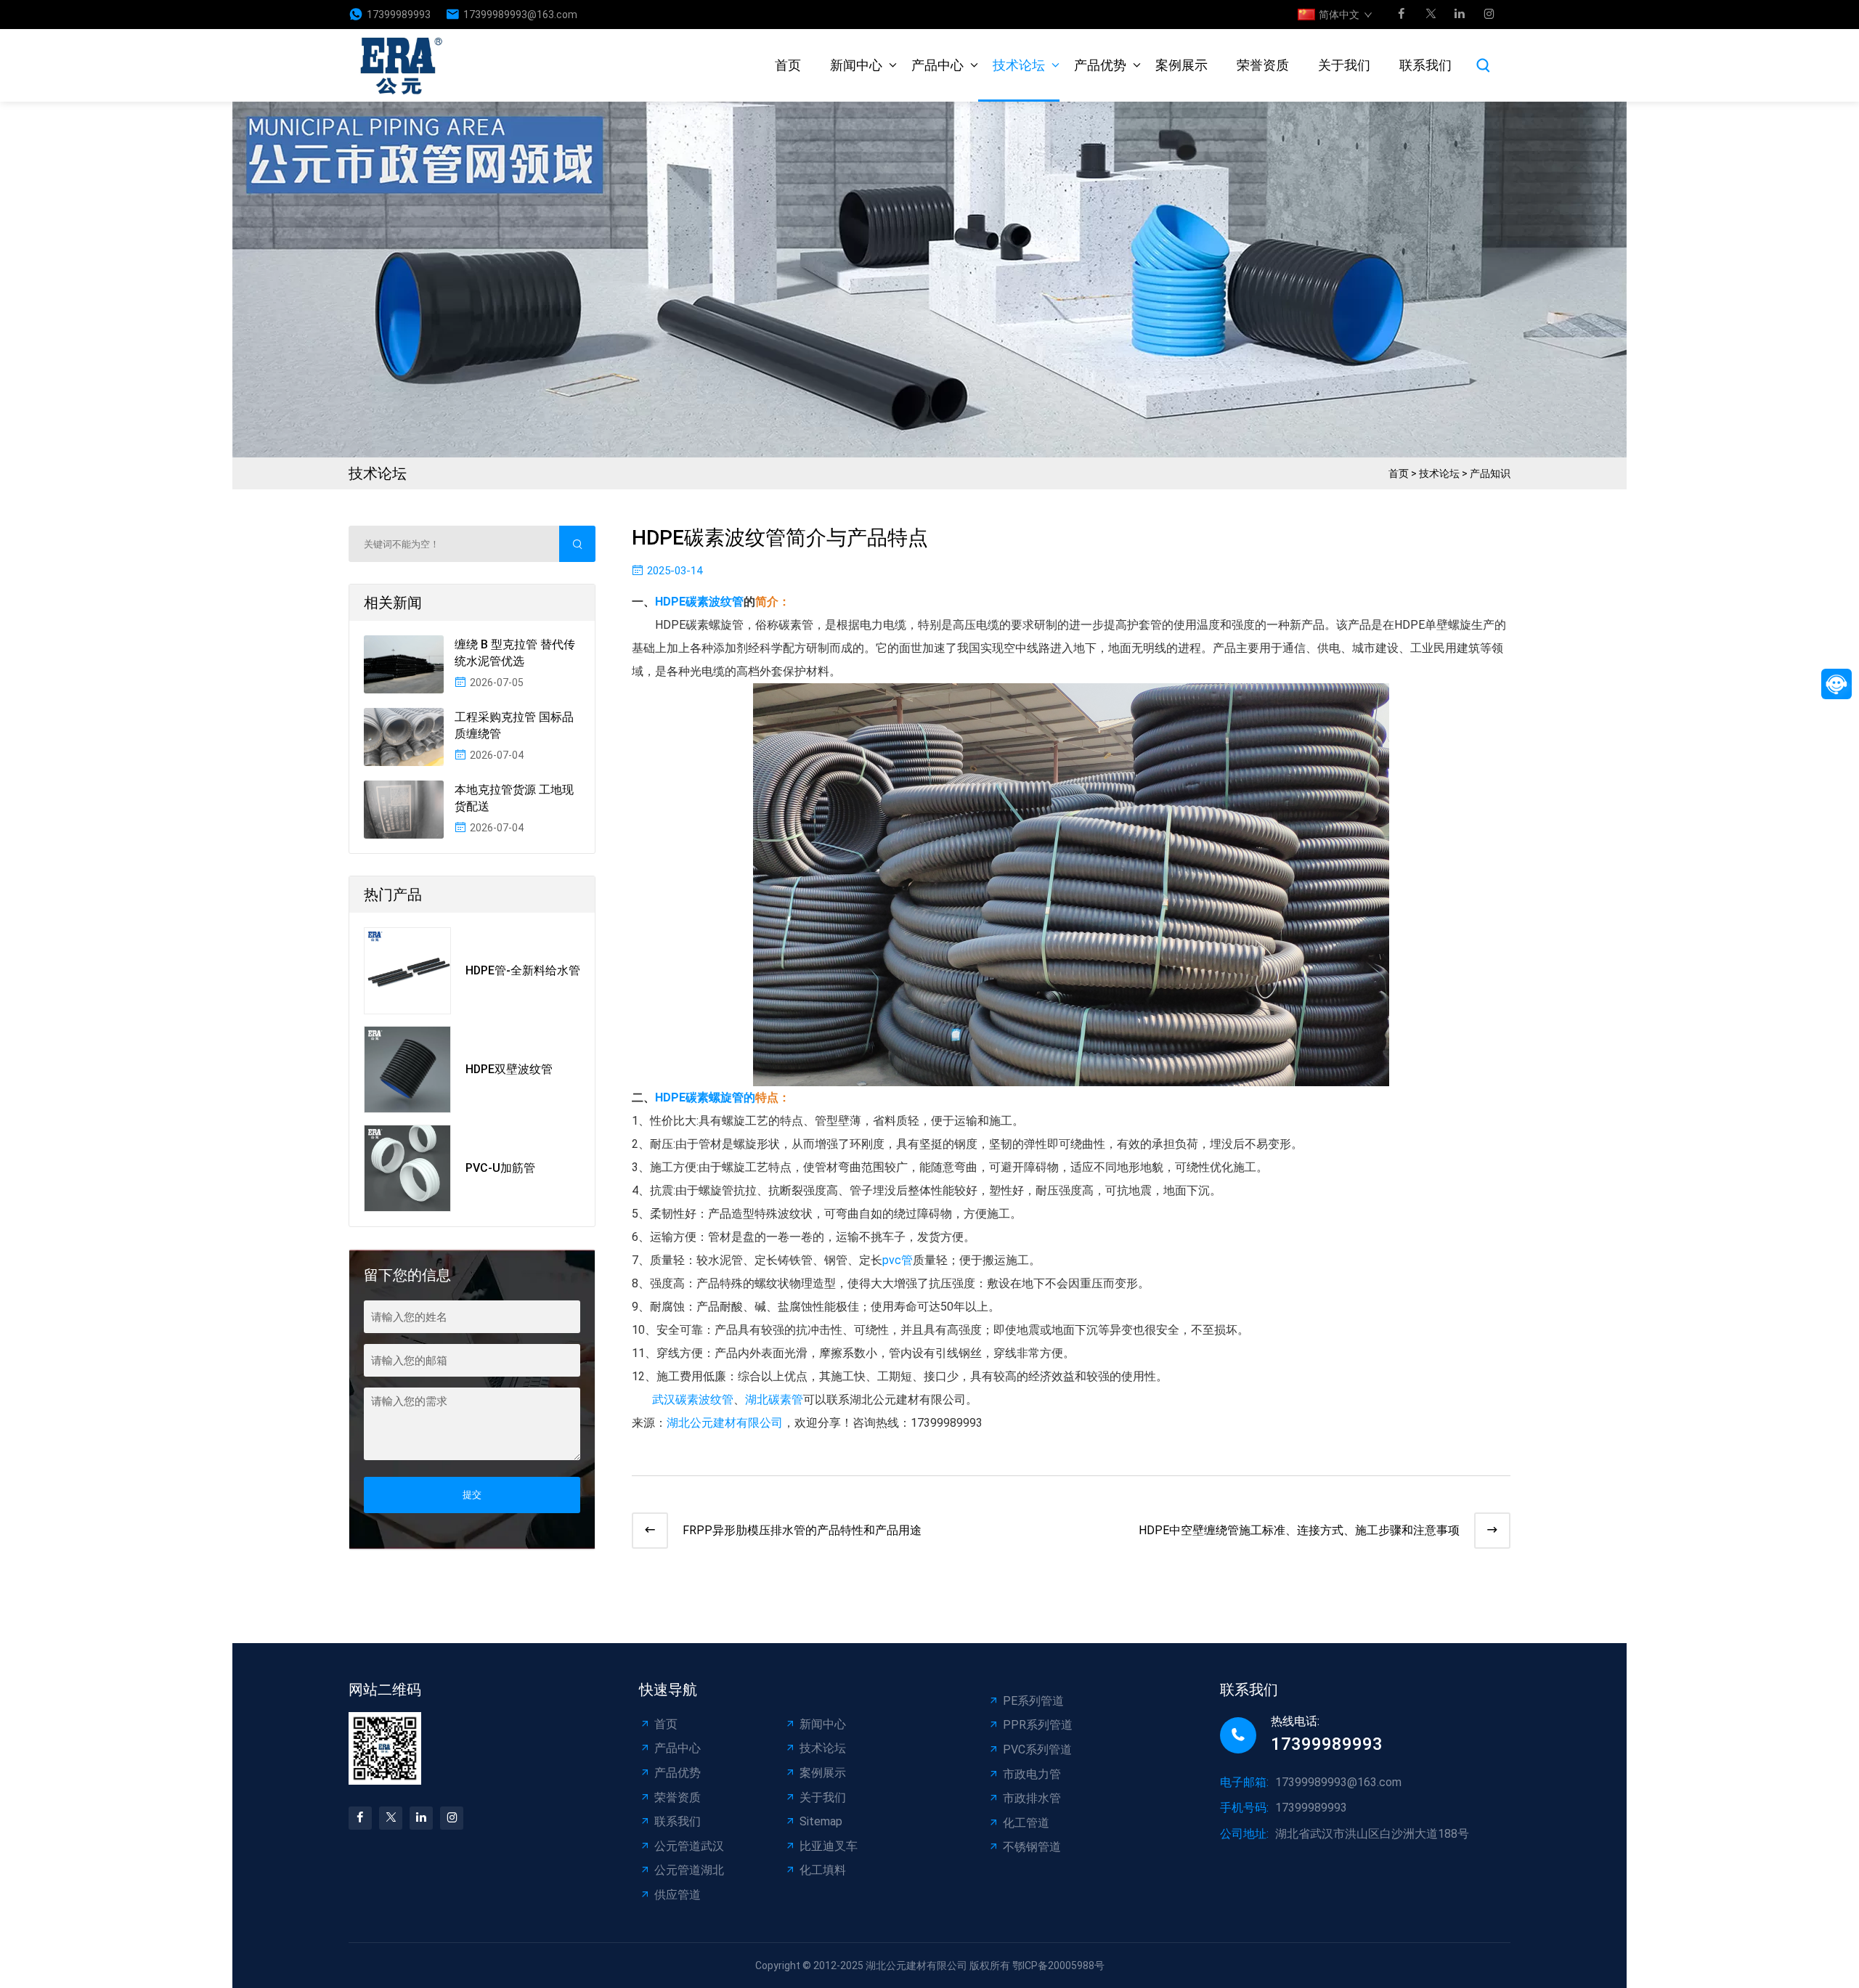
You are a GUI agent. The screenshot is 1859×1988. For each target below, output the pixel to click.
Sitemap (821, 1821)
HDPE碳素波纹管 (699, 602)
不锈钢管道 (1032, 1847)
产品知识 (1490, 473)
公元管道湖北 (689, 1870)
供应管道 (678, 1895)
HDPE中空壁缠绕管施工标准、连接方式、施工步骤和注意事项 (1299, 1530)
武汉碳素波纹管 (691, 1400)
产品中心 (937, 65)
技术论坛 (1019, 65)
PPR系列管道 (1038, 1725)
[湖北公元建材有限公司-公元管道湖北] (406, 65)
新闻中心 (856, 65)
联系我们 (1425, 65)
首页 (788, 65)
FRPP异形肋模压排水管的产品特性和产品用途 (802, 1530)
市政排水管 (1032, 1798)
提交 (472, 1495)
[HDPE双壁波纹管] (407, 1070)
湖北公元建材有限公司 (725, 1423)
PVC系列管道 (1037, 1749)
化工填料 (823, 1870)
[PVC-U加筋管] (407, 1168)
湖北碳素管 (774, 1400)
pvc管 (898, 1260)
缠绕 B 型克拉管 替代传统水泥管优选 (515, 652)
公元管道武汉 (689, 1846)
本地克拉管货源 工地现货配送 (514, 798)
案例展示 (1181, 65)
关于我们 (1344, 65)
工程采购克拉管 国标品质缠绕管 (514, 725)
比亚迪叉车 (829, 1846)
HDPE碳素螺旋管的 (705, 1097)
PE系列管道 (1033, 1701)
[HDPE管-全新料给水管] (407, 971)
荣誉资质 (1263, 65)
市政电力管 (1032, 1774)
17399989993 (399, 15)
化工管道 (1026, 1823)
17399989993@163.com (520, 15)
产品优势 (1100, 65)
